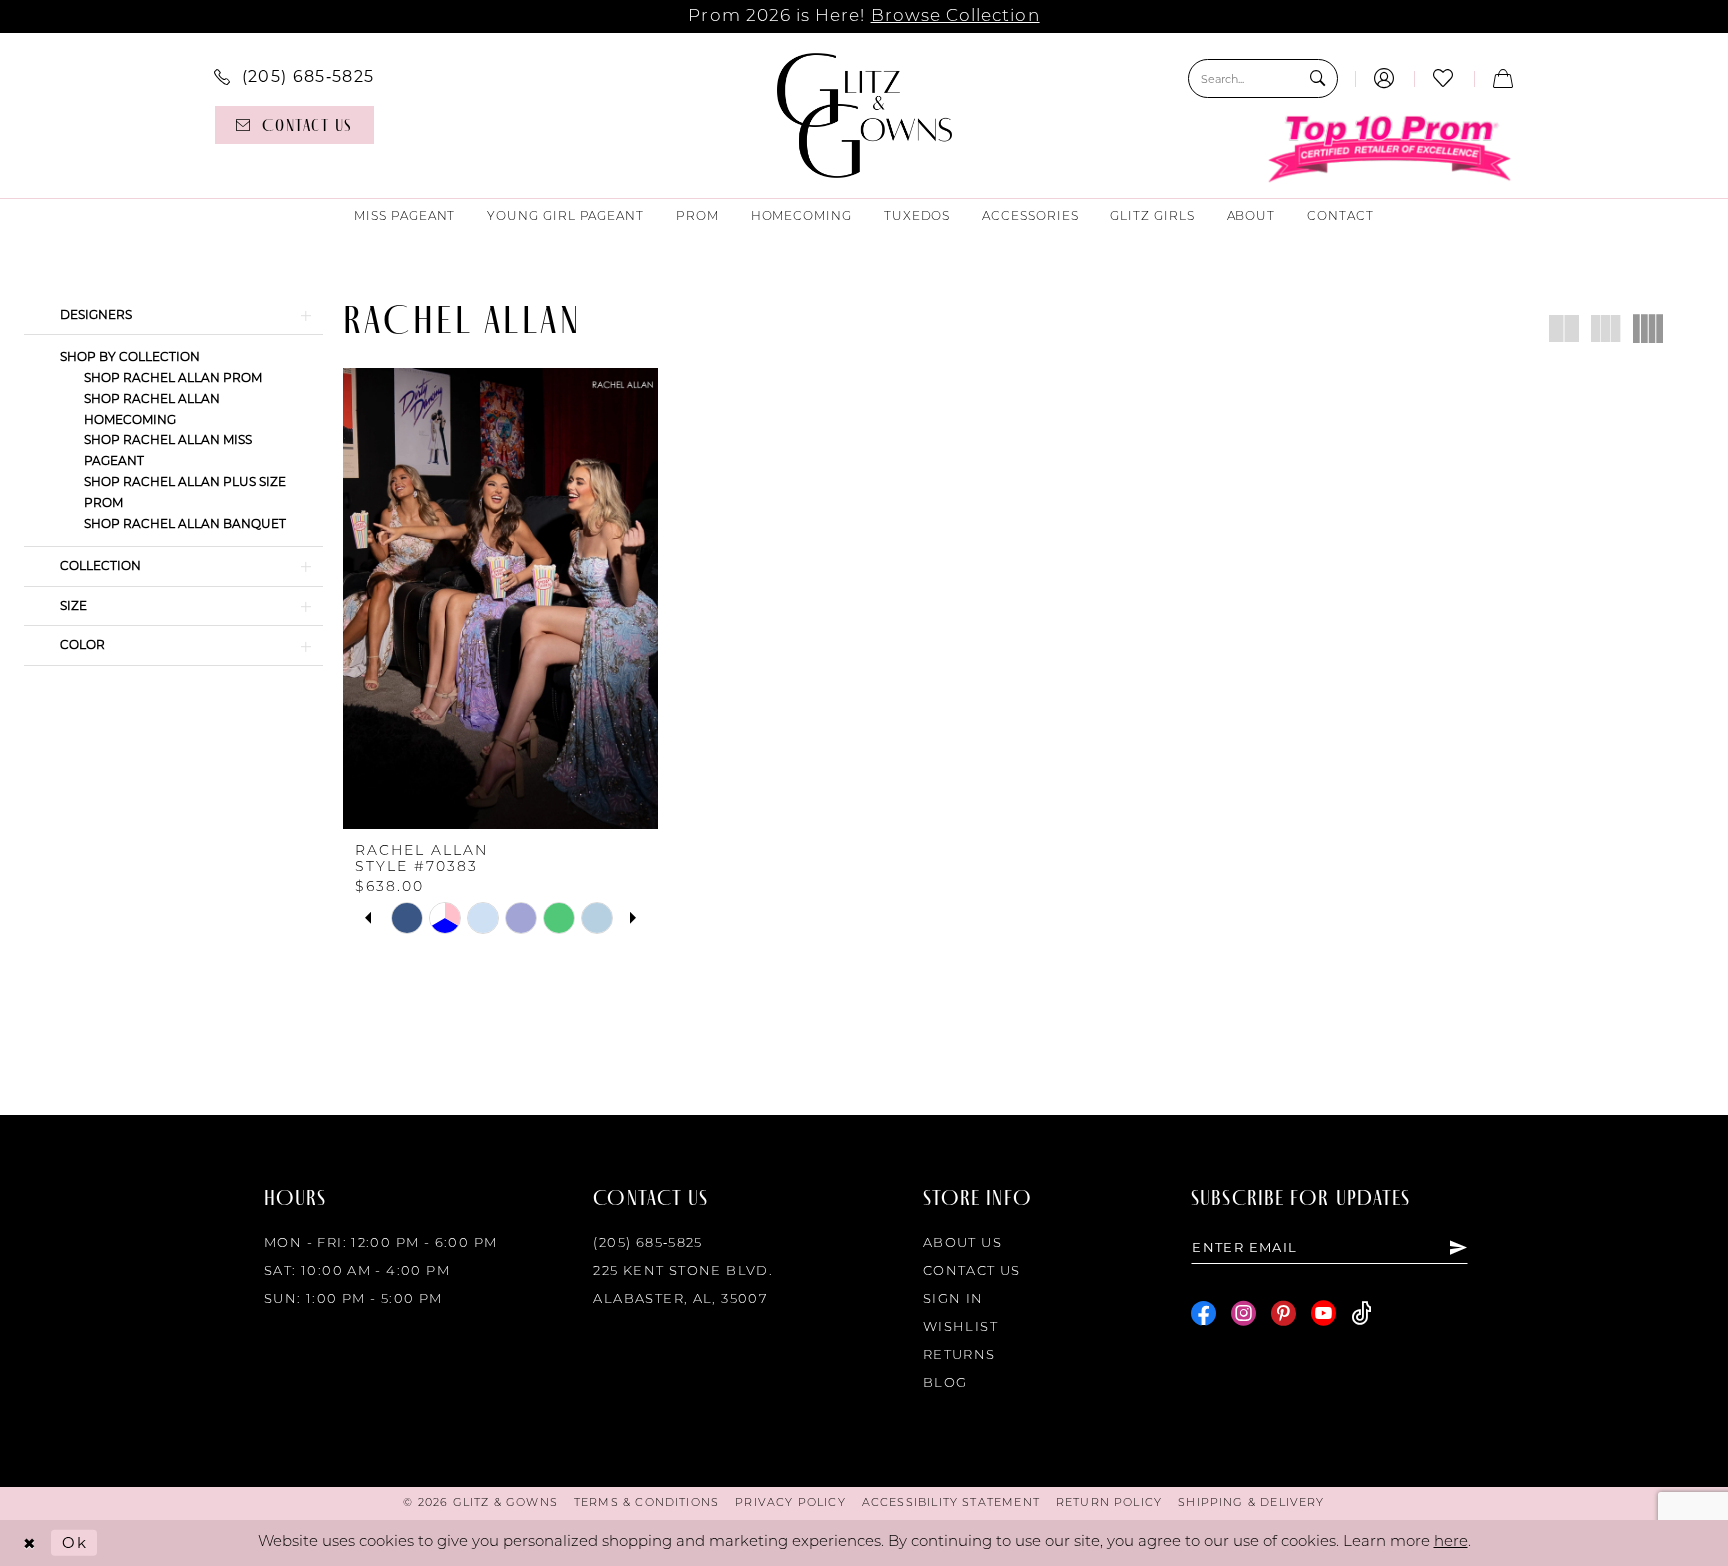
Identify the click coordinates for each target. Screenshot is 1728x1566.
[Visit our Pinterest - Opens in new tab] (1283, 1313)
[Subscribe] (1458, 1247)
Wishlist (960, 1327)
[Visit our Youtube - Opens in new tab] (1323, 1313)
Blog (945, 1383)
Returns (959, 1355)
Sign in (953, 1299)
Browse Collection (955, 16)
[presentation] (500, 599)
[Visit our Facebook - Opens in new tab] (1203, 1313)
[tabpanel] (407, 918)
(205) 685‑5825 (647, 1243)
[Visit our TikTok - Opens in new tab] (1361, 1313)
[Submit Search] (1317, 78)
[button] (1384, 78)
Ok (74, 1542)
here (1451, 1542)
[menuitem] (294, 76)
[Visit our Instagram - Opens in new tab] (1243, 1313)
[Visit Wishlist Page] (1443, 78)
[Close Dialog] (29, 1543)
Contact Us (972, 1271)
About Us (962, 1243)
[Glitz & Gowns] (864, 115)
